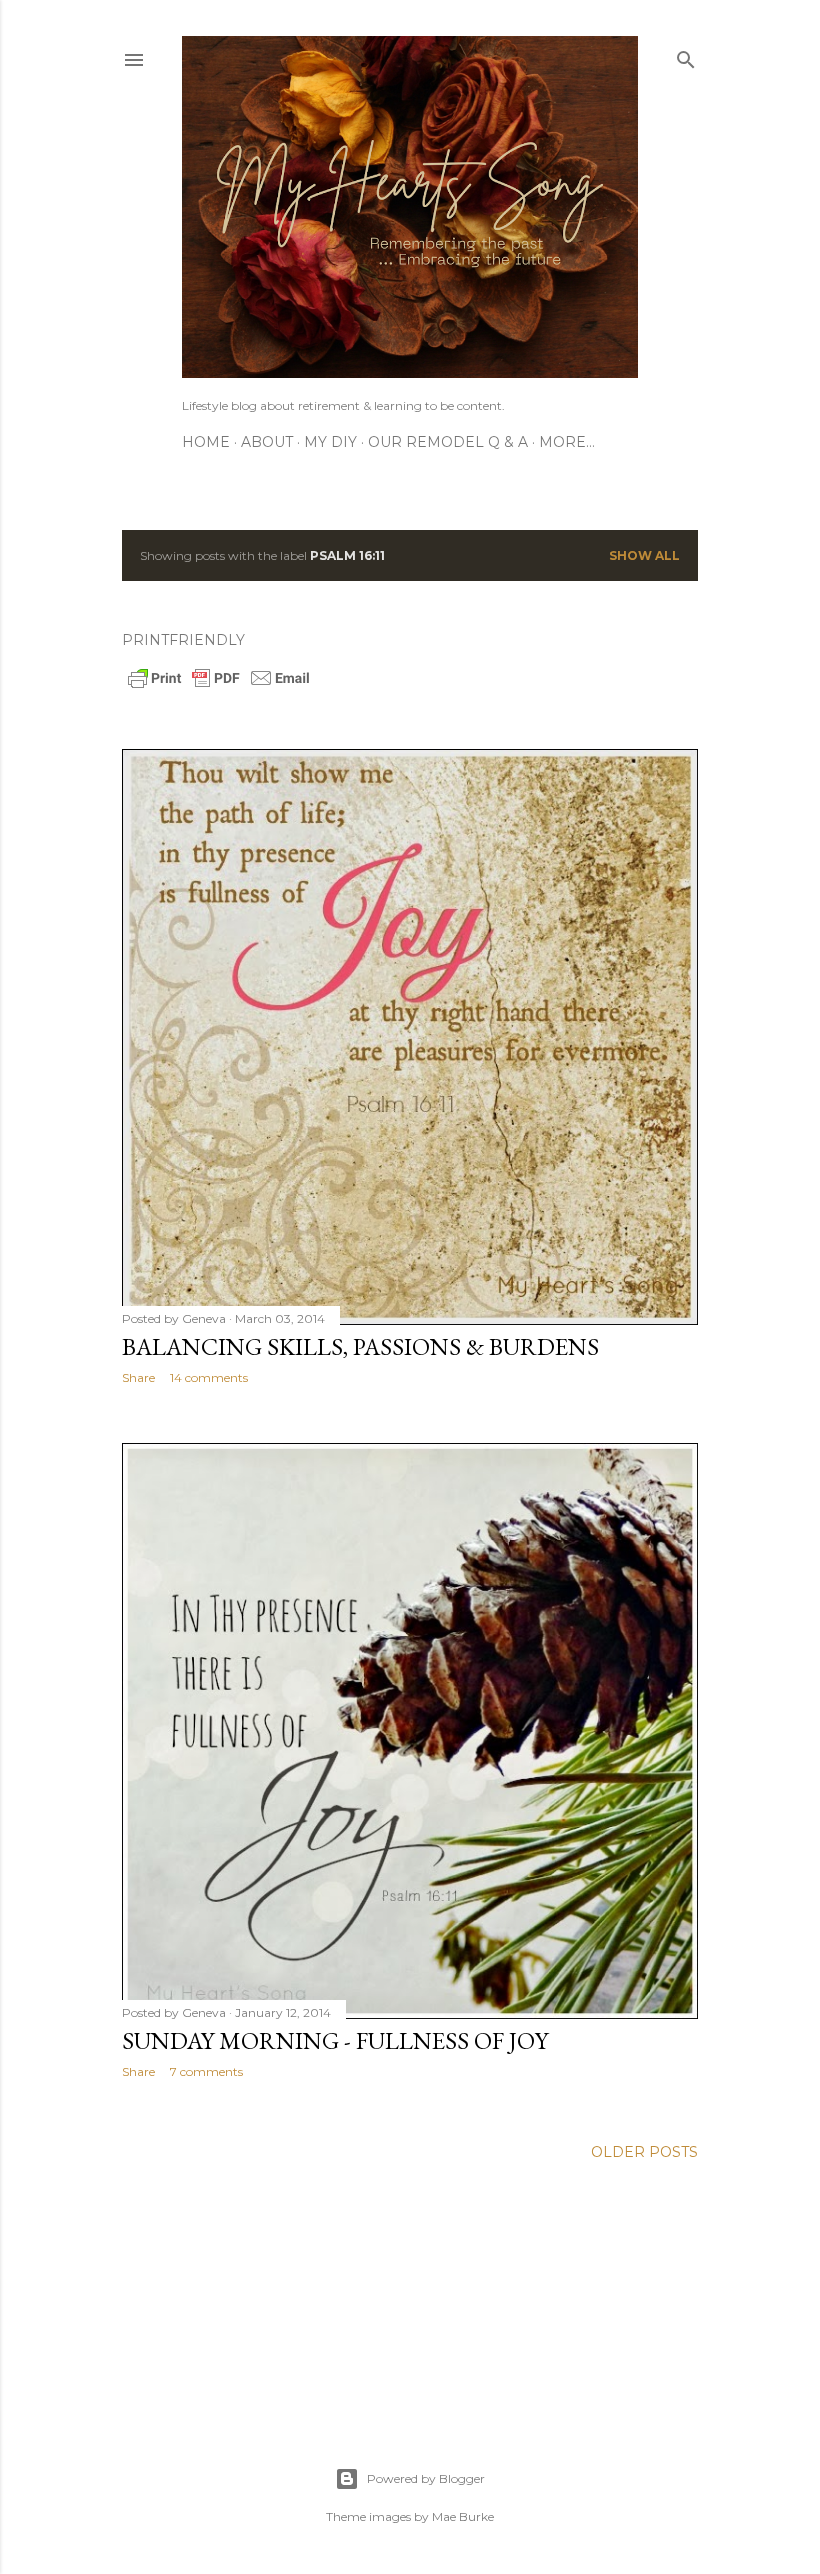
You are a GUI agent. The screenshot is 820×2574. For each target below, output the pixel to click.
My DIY (330, 442)
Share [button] (138, 1377)
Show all (644, 555)
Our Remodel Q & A (448, 442)
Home (206, 442)
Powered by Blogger (426, 2478)
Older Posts (644, 2152)
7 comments (206, 2071)
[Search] (686, 55)
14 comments (209, 1377)
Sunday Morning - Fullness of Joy (335, 2040)
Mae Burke (463, 2516)
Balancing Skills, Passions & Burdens (360, 1346)
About (267, 442)
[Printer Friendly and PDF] (219, 686)
